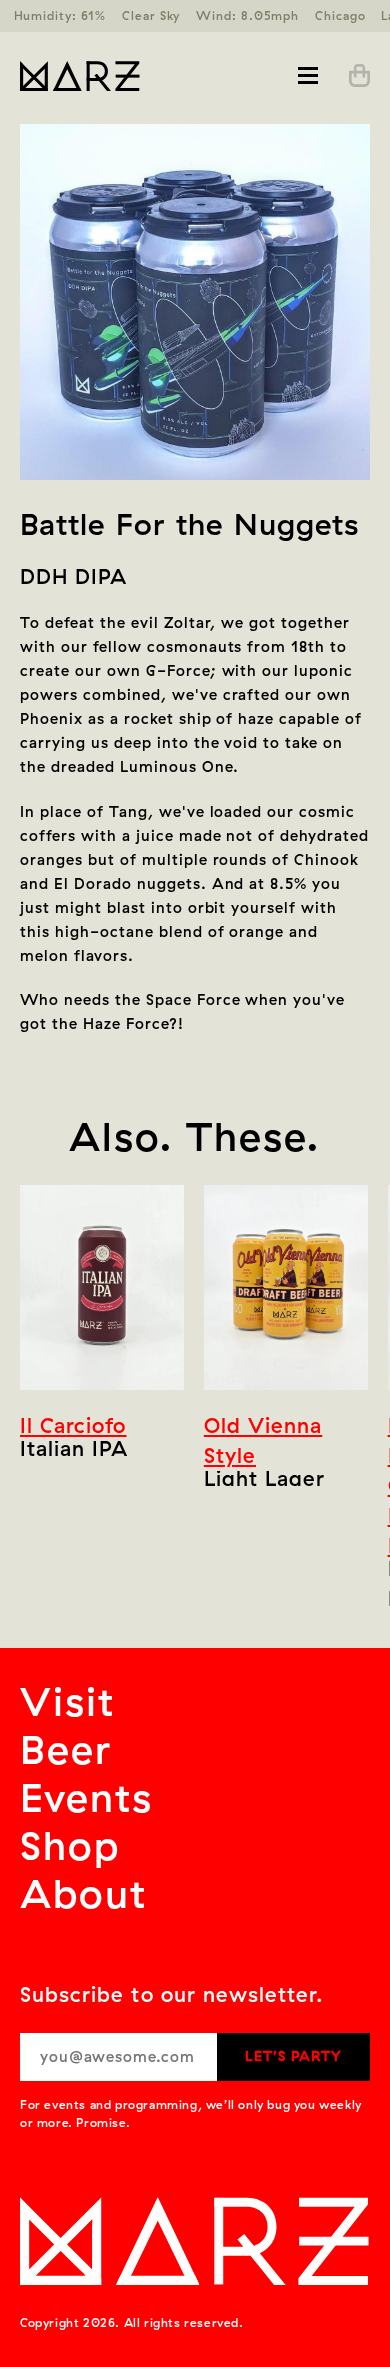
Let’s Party (293, 2056)
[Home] (107, 76)
